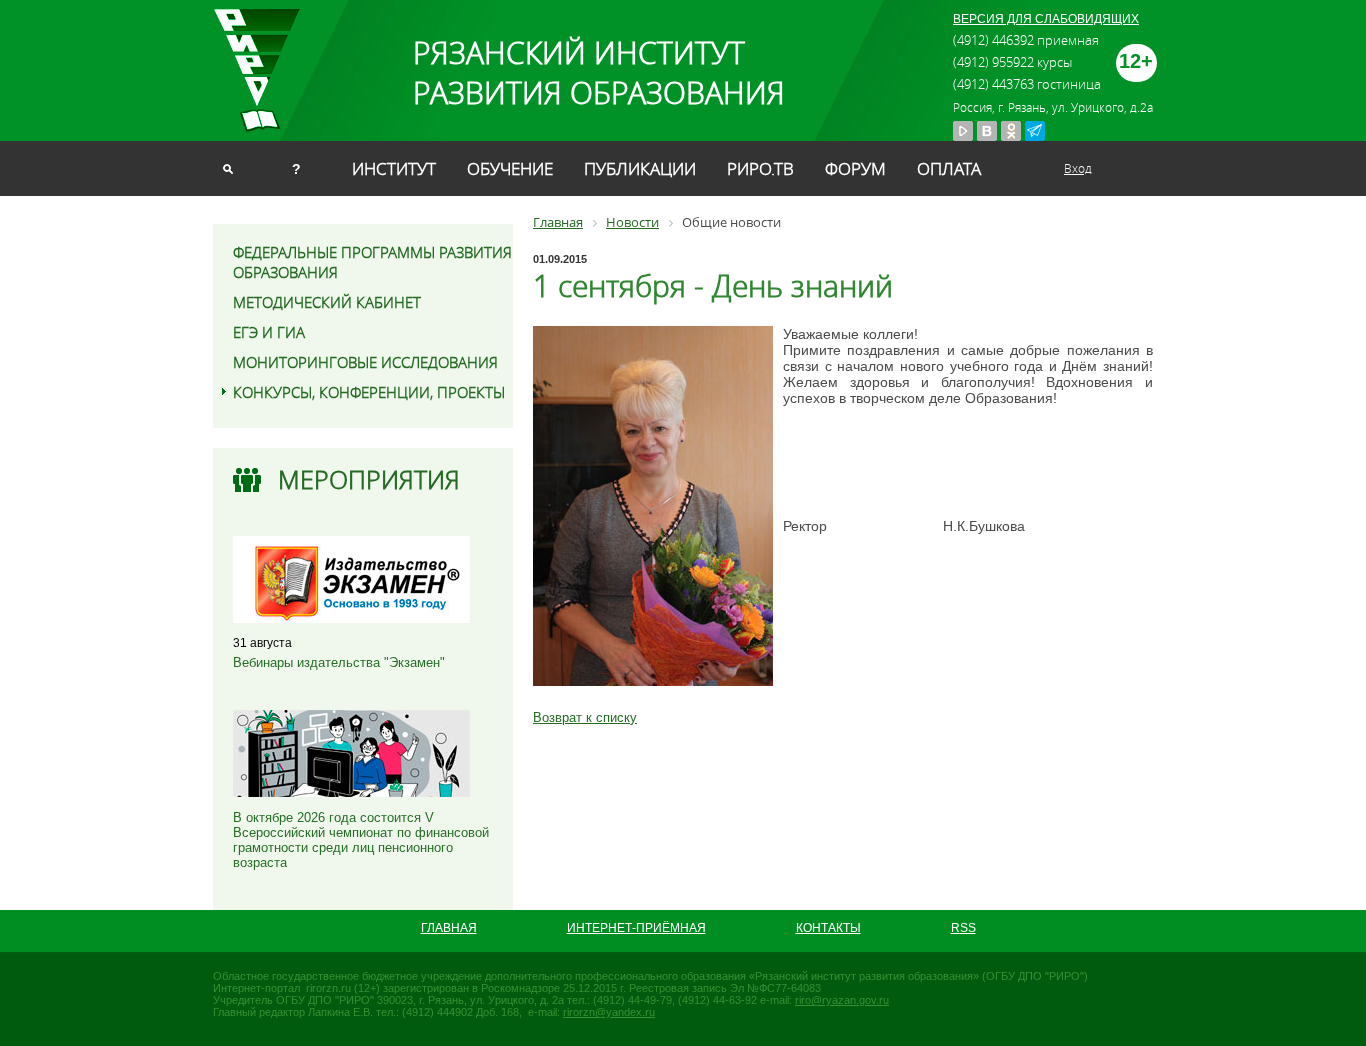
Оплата (949, 168)
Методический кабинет (327, 302)
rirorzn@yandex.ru (609, 1012)
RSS (963, 928)
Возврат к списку (585, 717)
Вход (1078, 168)
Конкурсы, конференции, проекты (369, 392)
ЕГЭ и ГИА (269, 332)
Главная (449, 928)
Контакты (828, 928)
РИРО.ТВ (760, 168)
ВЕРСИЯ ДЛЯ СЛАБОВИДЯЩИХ (1046, 19)
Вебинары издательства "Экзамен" (339, 662)
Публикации (640, 168)
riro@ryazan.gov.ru (842, 1000)
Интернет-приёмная (636, 928)
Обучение (510, 168)
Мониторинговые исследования (365, 362)
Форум (855, 168)
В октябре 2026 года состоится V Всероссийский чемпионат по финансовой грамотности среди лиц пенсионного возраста (361, 840)
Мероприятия (369, 479)
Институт (394, 168)
